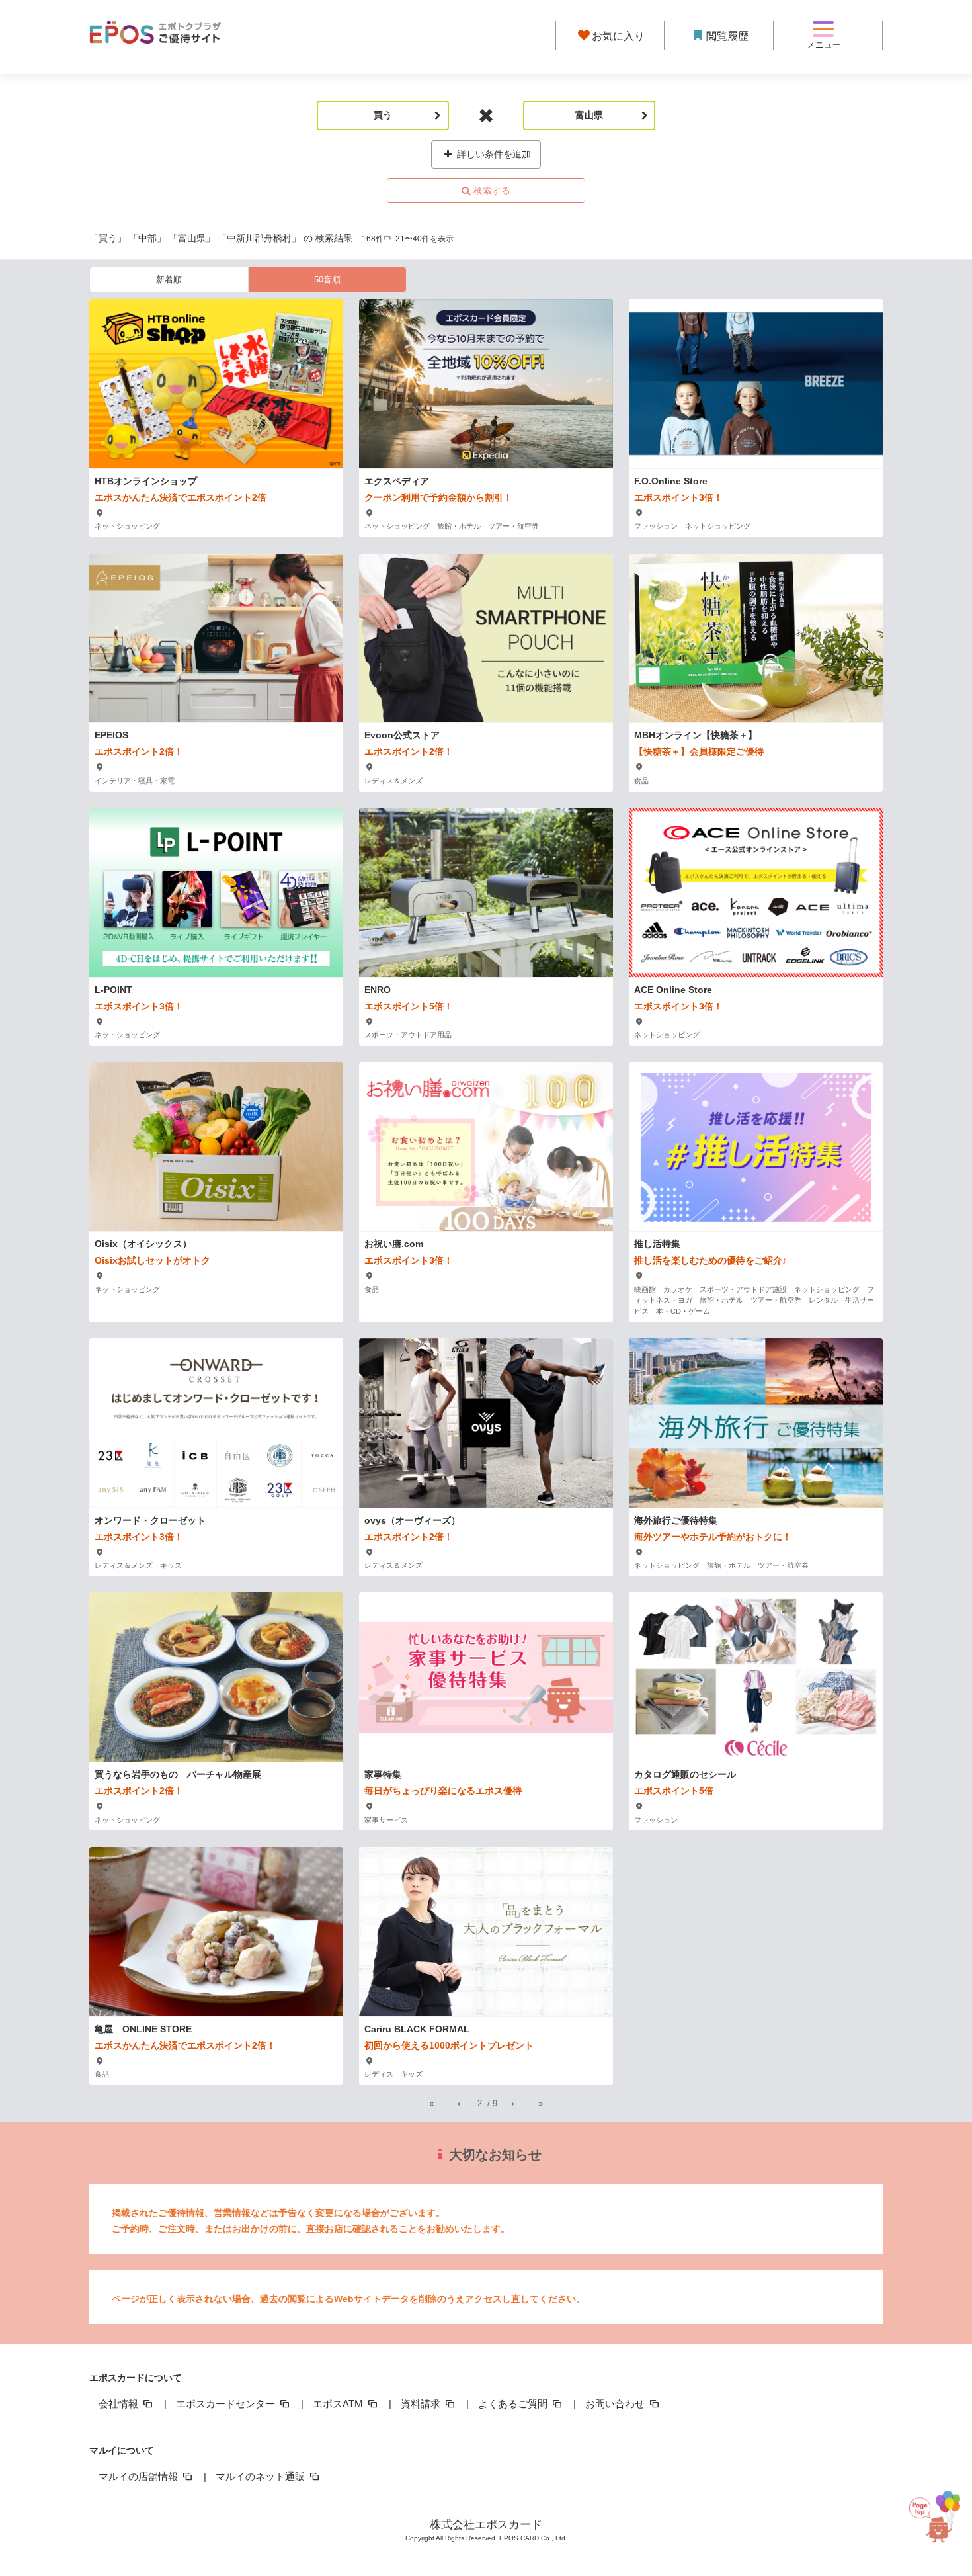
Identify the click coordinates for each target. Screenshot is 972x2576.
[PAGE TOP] (940, 2509)
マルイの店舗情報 (140, 2476)
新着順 (169, 279)
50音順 (327, 279)
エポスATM (339, 2404)
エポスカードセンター (227, 2404)
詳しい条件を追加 (493, 154)
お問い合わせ (616, 2404)
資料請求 (422, 2404)
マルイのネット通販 (262, 2476)
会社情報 (120, 2404)
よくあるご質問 (514, 2404)
